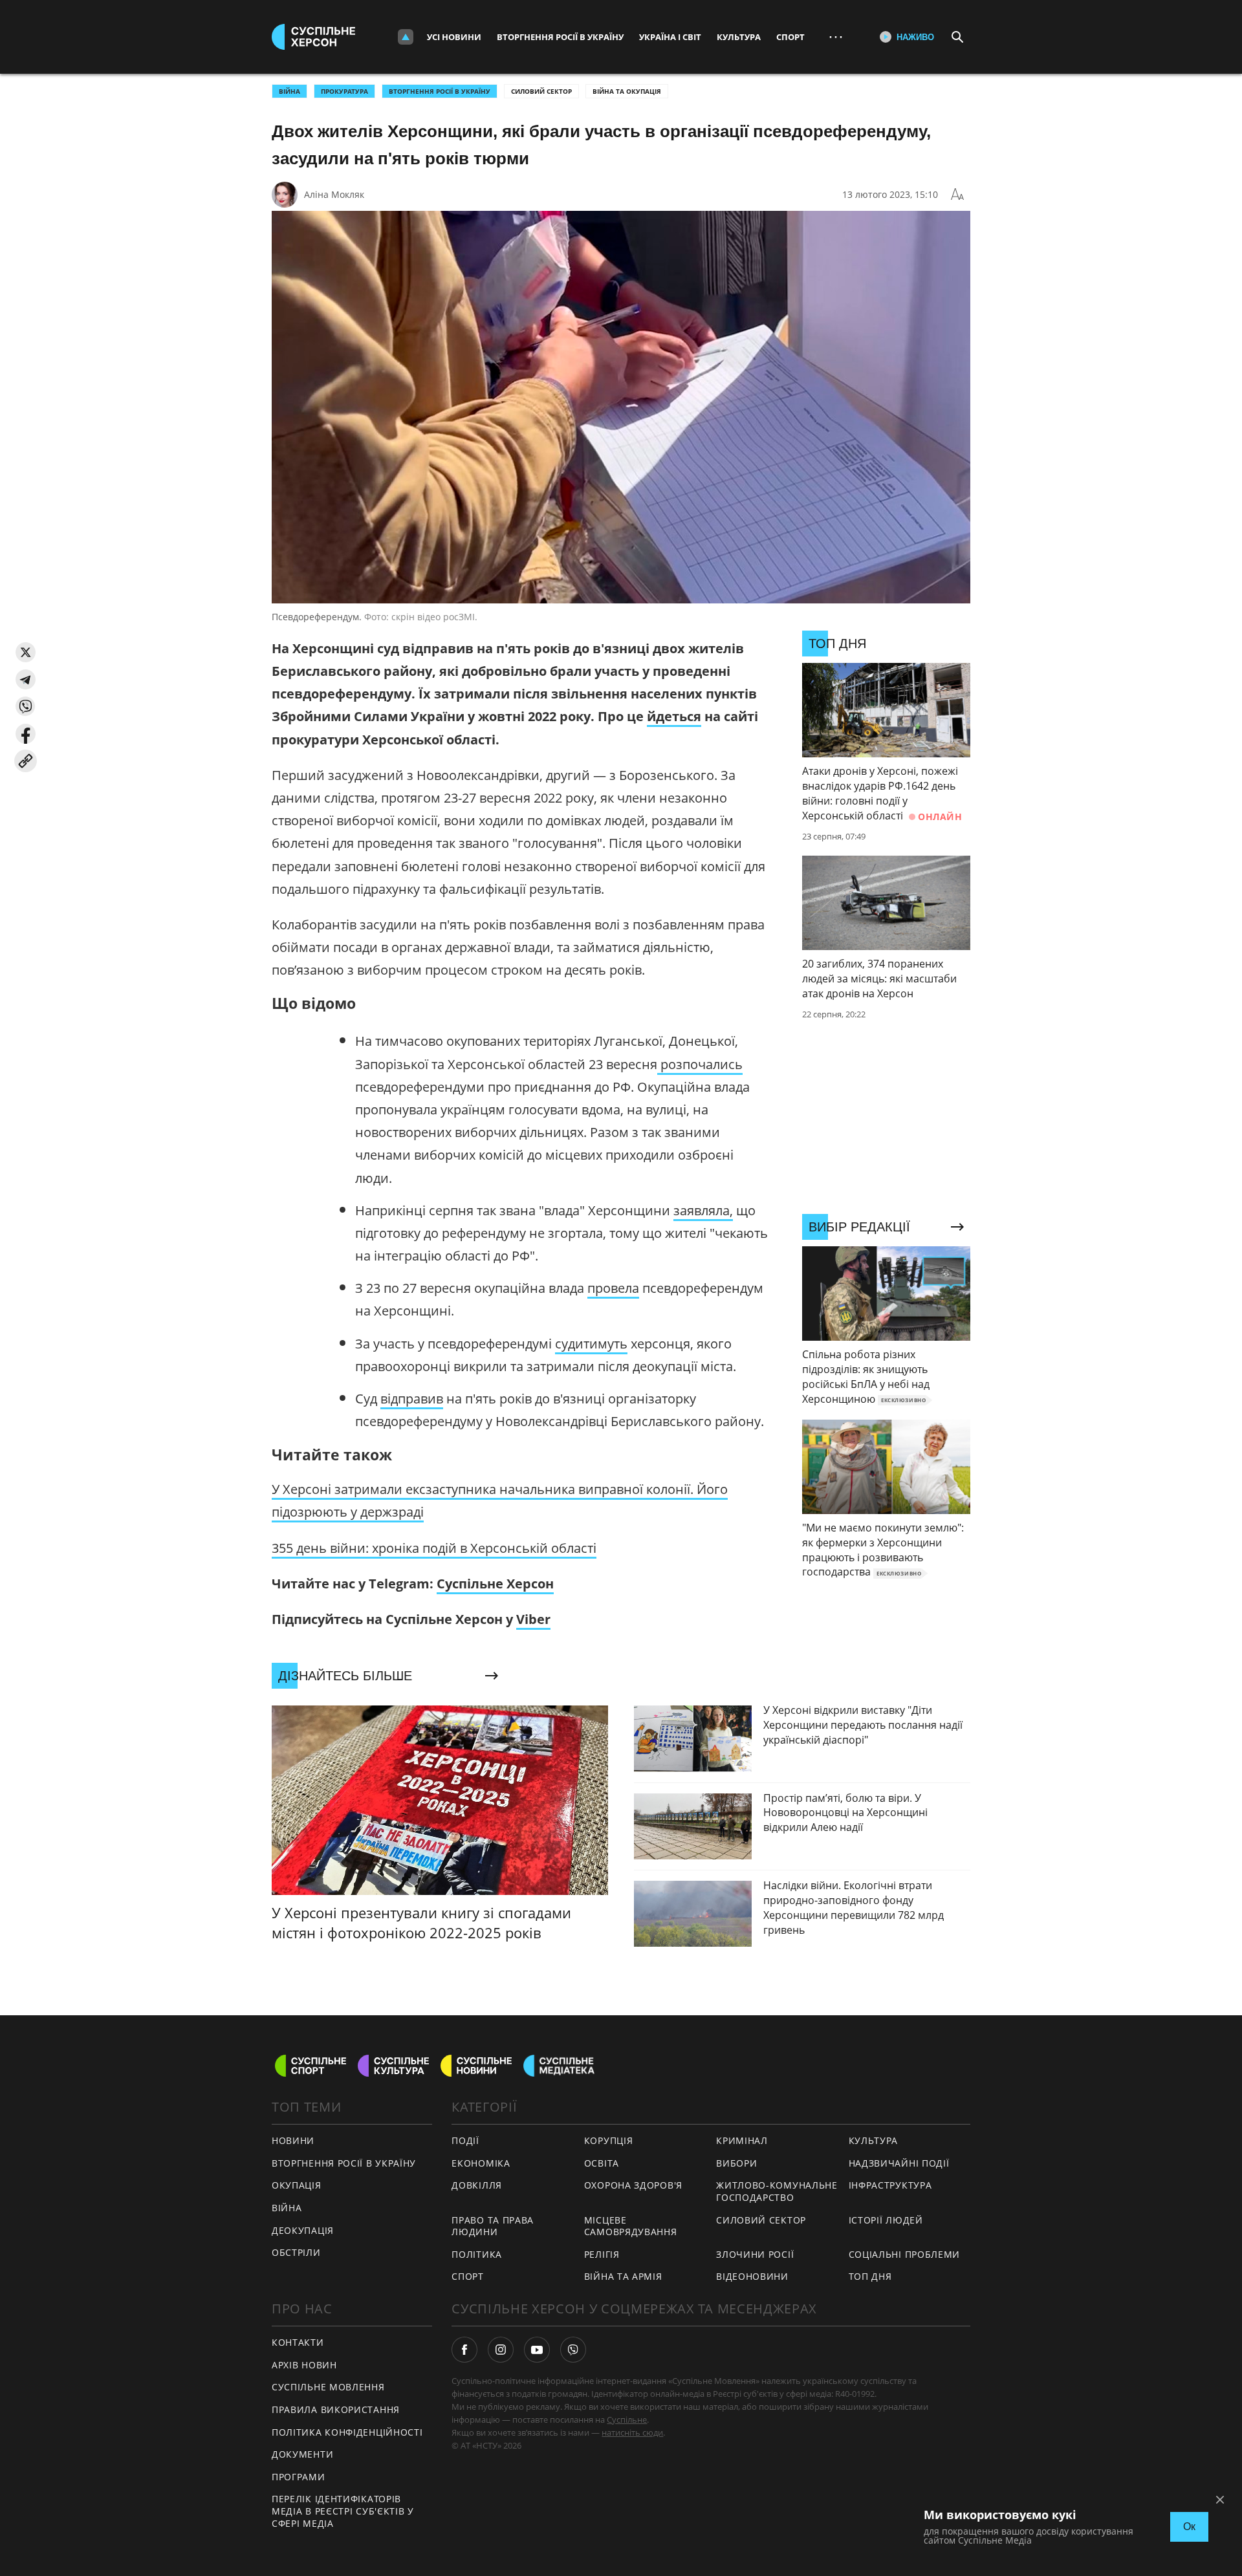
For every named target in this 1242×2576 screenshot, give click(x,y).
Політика (477, 2254)
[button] (26, 652)
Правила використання (336, 2409)
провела (613, 1288)
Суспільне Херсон (495, 1584)
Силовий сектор (541, 91)
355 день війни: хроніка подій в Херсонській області (434, 1548)
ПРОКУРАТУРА (344, 91)
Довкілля (477, 2185)
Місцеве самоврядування (631, 2226)
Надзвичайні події (899, 2163)
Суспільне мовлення (328, 2387)
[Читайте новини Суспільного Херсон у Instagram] (501, 2350)
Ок (1189, 2527)
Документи (302, 2454)
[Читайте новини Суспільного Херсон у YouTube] (537, 2350)
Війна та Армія (623, 2276)
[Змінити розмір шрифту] (957, 195)
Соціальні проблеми (905, 2254)
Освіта (602, 2163)
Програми (299, 2477)
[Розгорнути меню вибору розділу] (406, 37)
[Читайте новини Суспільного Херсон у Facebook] (464, 2350)
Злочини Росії (755, 2254)
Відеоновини (752, 2276)
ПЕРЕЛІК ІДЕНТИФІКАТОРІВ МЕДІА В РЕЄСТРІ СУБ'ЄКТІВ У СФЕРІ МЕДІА (343, 2511)
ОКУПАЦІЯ (297, 2185)
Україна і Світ (670, 37)
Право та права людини (493, 2226)
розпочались (700, 1064)
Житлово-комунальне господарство (777, 2191)
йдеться (674, 716)
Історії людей (886, 2220)
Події (465, 2140)
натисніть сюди (632, 2432)
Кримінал (742, 2140)
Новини (293, 2140)
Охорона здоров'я (633, 2185)
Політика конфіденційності (347, 2432)
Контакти (298, 2342)
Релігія (602, 2254)
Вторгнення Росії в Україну (560, 37)
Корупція (609, 2140)
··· (836, 37)
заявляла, (703, 1210)
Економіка (481, 2163)
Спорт (790, 37)
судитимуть (591, 1344)
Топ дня (870, 2276)
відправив (412, 1399)
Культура (739, 37)
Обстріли (296, 2252)
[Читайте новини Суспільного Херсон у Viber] (573, 2350)
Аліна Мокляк (334, 194)
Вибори (736, 2163)
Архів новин (304, 2365)
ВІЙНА (289, 91)
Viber (533, 1619)
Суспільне (627, 2419)
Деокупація (303, 2230)
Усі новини (454, 37)
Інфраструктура (890, 2185)
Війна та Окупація (627, 91)
